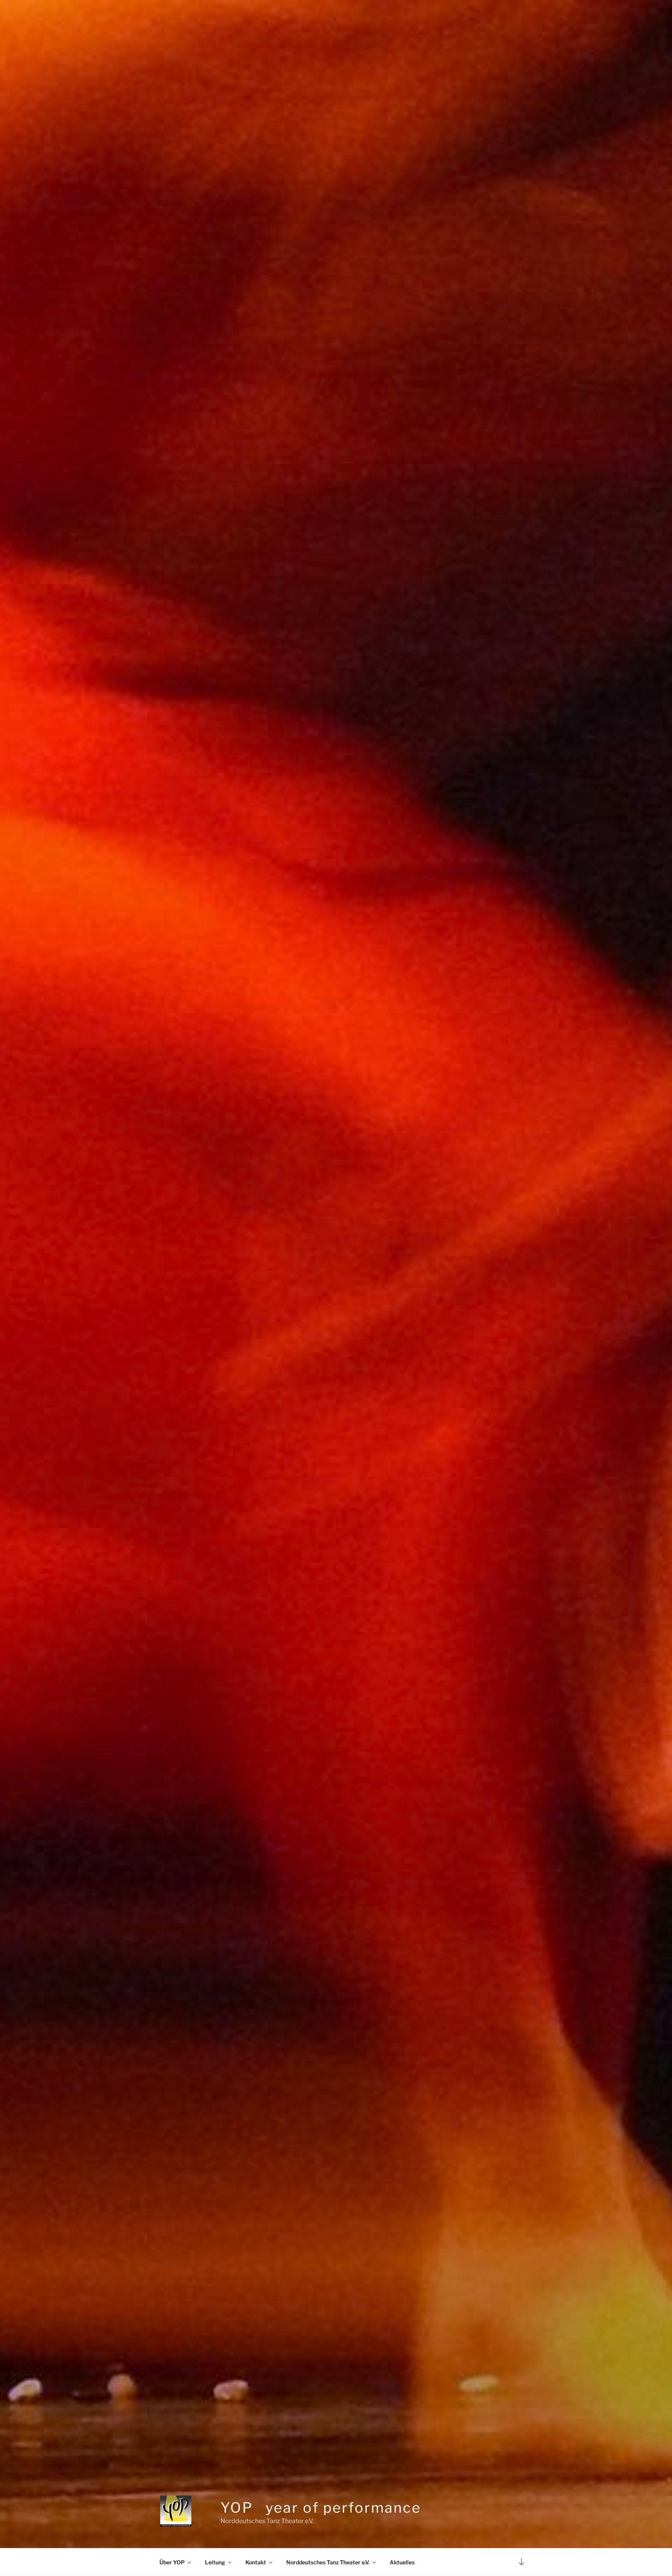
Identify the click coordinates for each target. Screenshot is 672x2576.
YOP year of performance (321, 2508)
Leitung (215, 2562)
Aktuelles (402, 2562)
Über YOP (172, 2562)
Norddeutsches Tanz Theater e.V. (328, 2562)
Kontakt (256, 2562)
